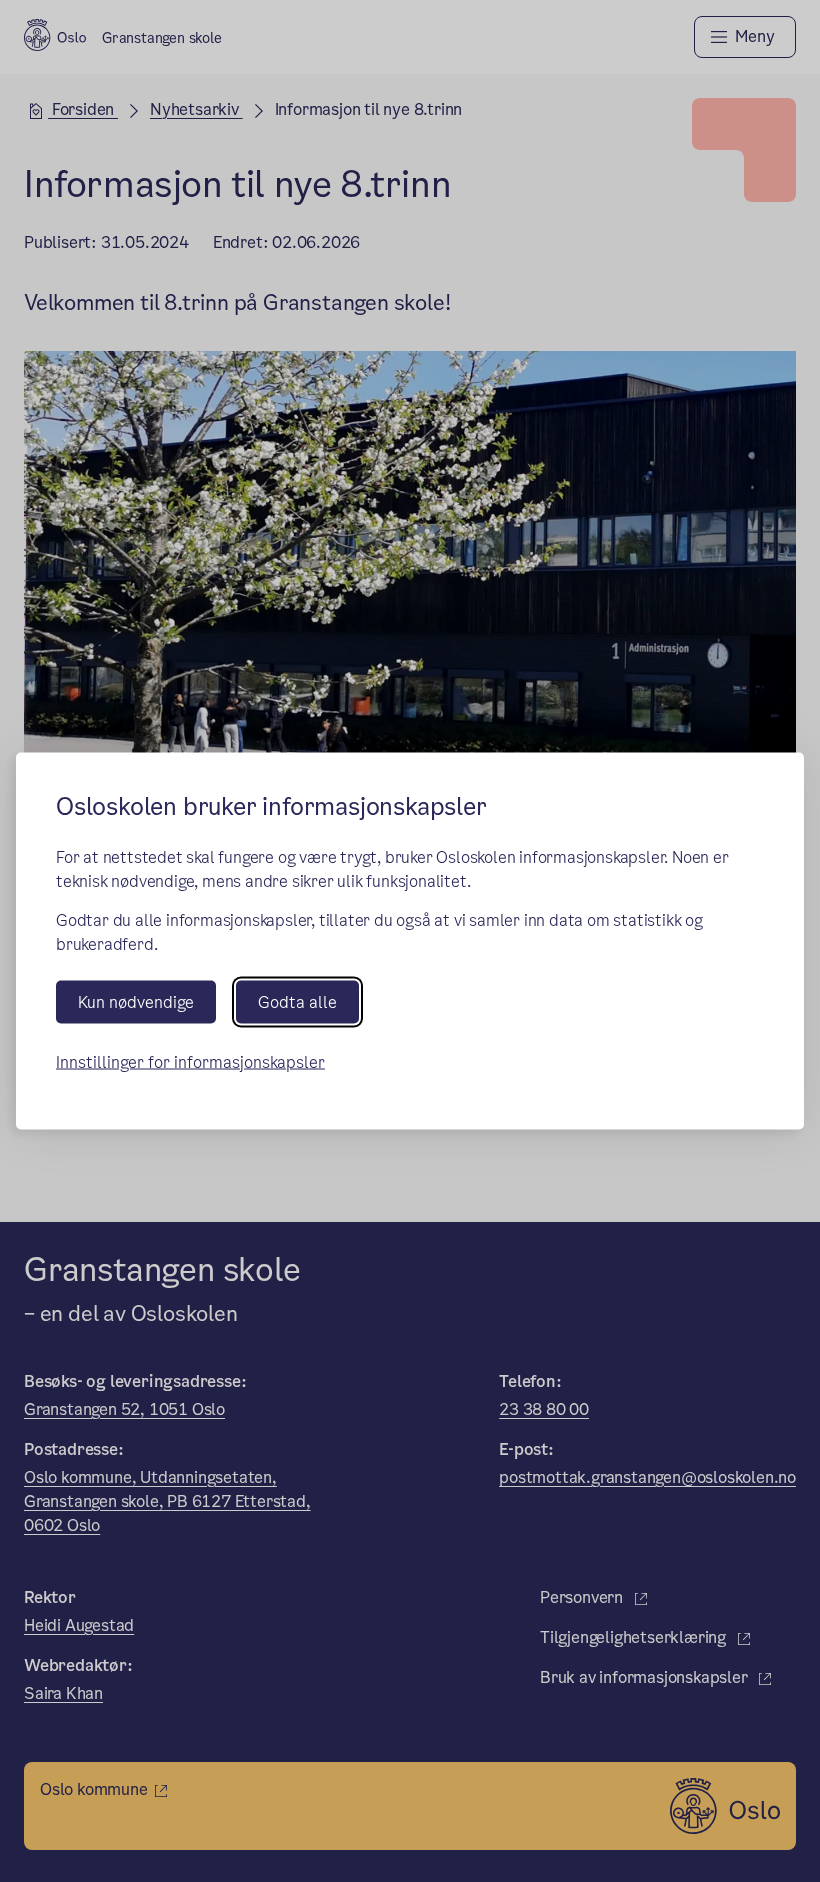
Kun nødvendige (136, 1001)
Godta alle (297, 1001)
